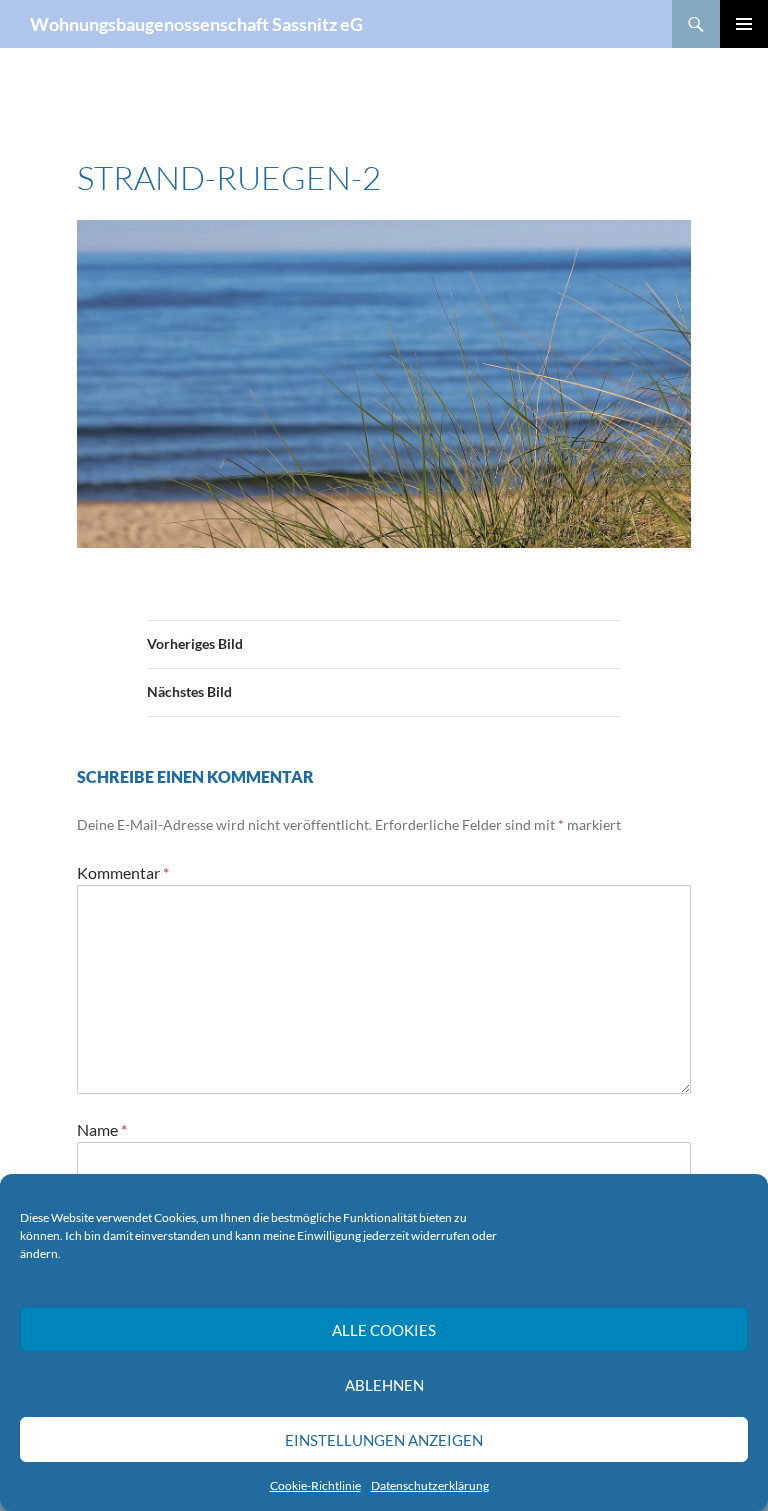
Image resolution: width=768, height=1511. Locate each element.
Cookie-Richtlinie (315, 1485)
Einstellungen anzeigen (384, 1440)
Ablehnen (384, 1385)
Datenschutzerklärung (430, 1485)
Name (102, 1129)
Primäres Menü (744, 24)
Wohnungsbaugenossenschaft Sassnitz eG (196, 24)
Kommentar (123, 872)
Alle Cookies (384, 1330)
